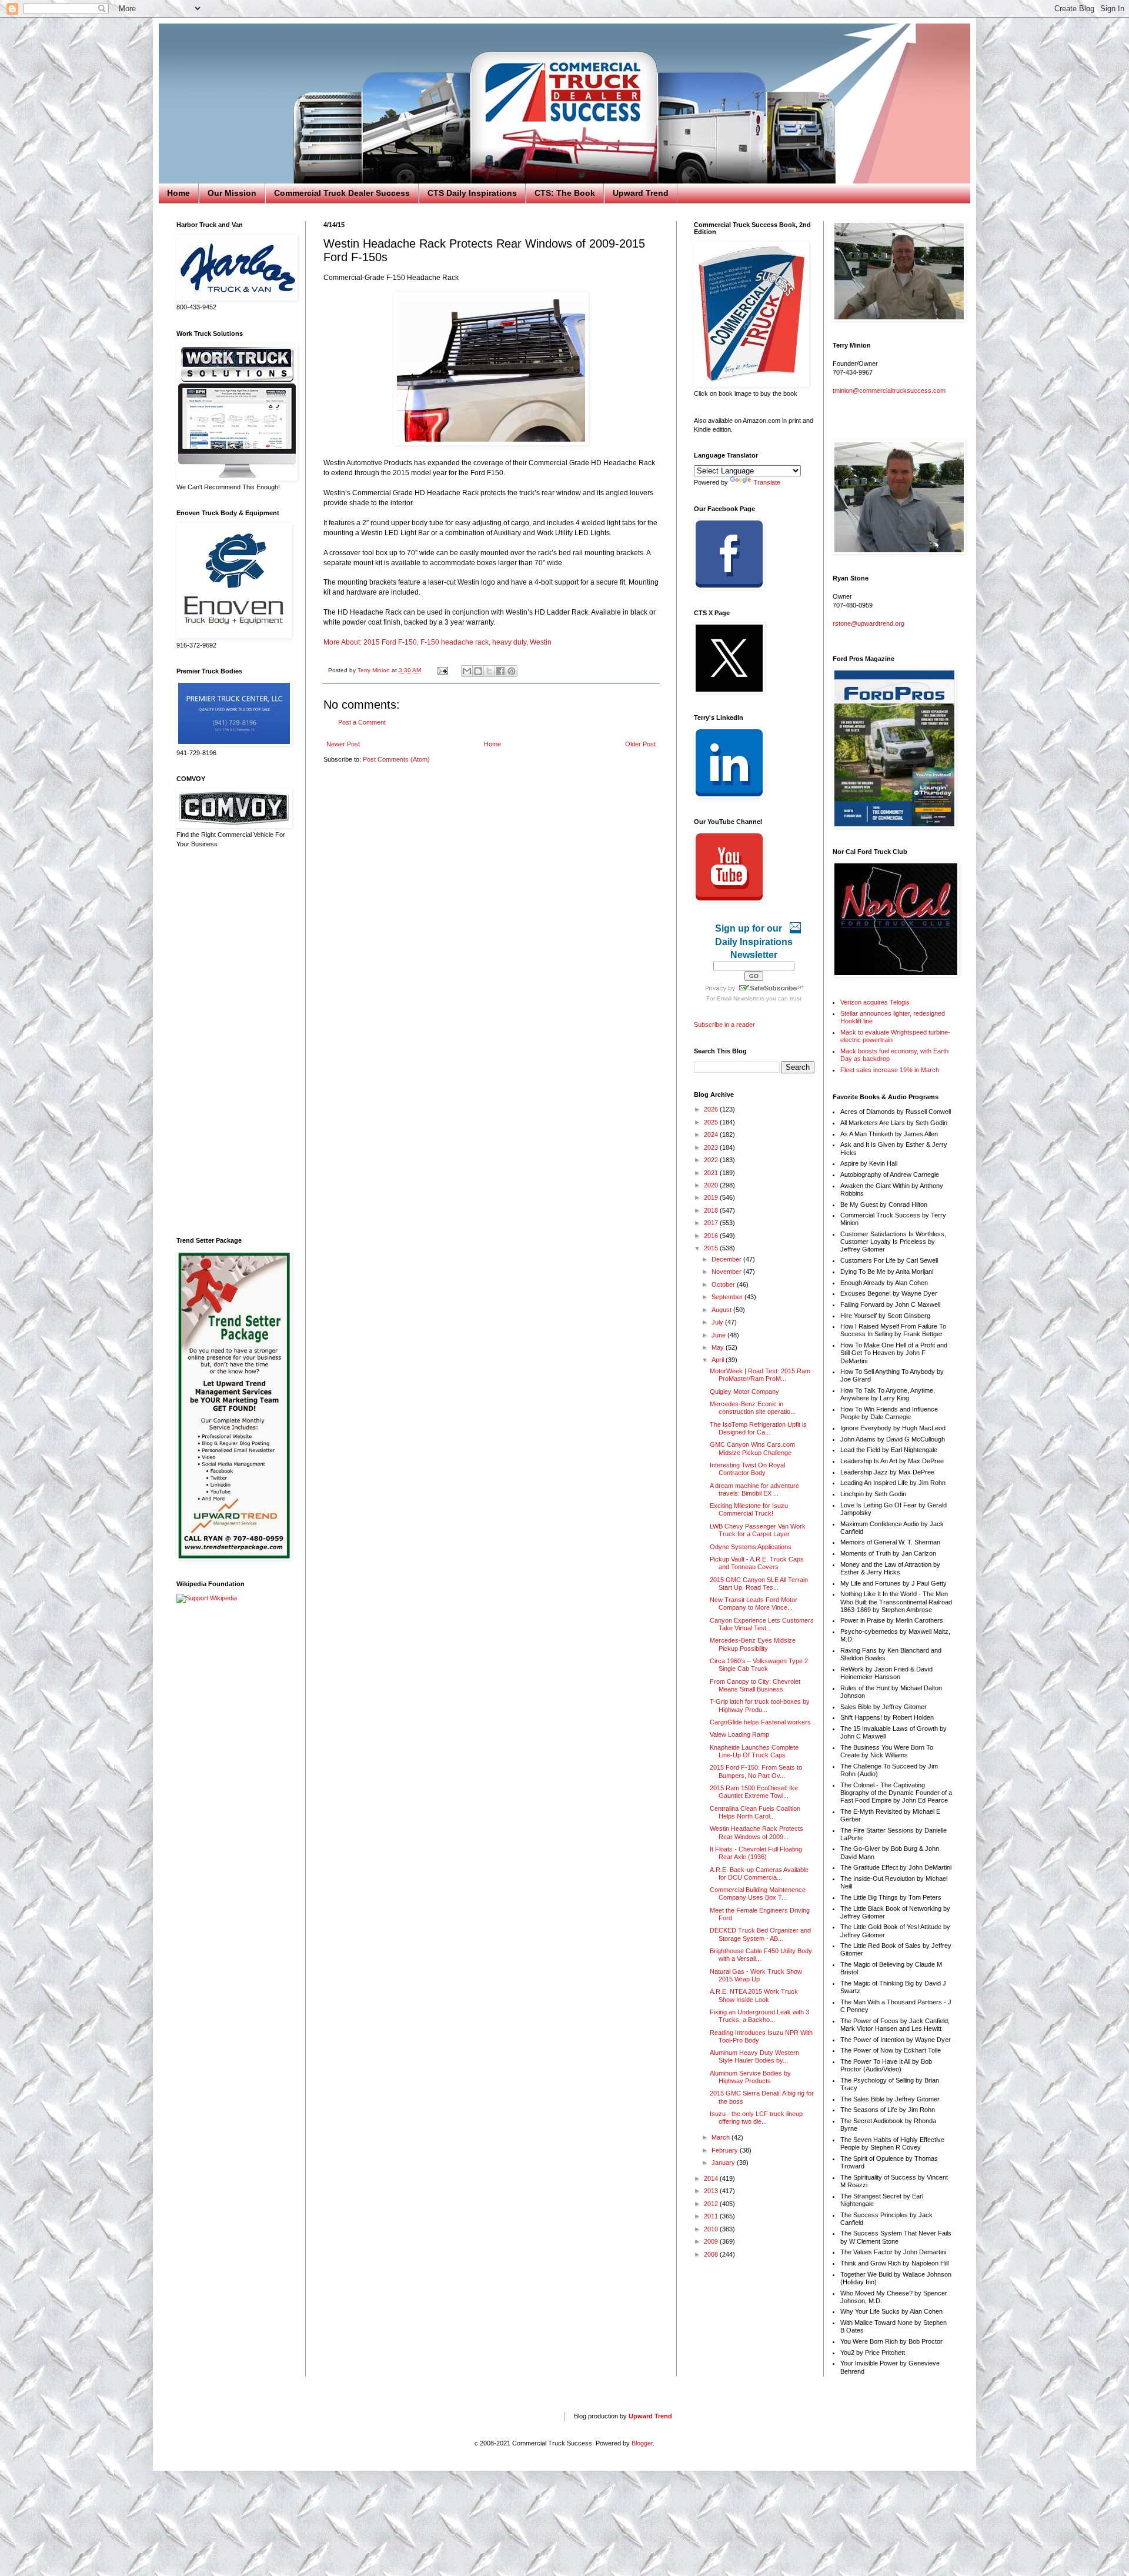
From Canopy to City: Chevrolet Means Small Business (755, 1685)
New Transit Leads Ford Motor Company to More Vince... (754, 1604)
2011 (712, 2216)
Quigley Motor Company (744, 1392)
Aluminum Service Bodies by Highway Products (750, 2077)
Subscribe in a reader (724, 1025)
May (719, 1347)
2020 (712, 1185)
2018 (712, 1210)
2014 (712, 2178)
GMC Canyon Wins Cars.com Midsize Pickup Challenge (752, 1448)
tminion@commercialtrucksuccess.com (889, 391)
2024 (712, 1134)
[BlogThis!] (478, 671)
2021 (712, 1173)
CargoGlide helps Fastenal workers (760, 1722)
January (724, 2163)
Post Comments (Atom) (396, 759)
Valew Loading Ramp (739, 1734)
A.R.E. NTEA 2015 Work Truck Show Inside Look (754, 1995)
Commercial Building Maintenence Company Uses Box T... (758, 1893)
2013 (712, 2191)
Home (178, 193)
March (722, 2137)
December (727, 1259)
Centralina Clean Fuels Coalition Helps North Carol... (755, 1812)
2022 (712, 1160)
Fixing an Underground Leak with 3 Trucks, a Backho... (759, 2016)
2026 (712, 1109)
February (726, 2150)
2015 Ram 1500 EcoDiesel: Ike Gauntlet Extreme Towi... (754, 1792)
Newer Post (343, 744)
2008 (712, 2254)
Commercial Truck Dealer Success (342, 193)
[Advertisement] (232, 1043)
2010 (712, 2229)
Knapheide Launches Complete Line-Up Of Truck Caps (754, 1751)
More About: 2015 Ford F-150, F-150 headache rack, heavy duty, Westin (437, 642)
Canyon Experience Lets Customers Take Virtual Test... (762, 1624)
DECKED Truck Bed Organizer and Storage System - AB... (760, 1934)
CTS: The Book (565, 193)
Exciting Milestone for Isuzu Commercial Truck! (749, 1509)
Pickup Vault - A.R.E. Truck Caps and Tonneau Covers (757, 1563)
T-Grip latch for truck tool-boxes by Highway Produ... (760, 1705)
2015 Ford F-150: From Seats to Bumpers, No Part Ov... (756, 1771)
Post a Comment (362, 722)
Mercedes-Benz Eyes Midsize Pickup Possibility (753, 1644)
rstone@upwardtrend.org (869, 623)
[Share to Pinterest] (512, 671)
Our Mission (232, 193)
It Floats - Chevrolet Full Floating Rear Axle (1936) (756, 1853)
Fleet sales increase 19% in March (890, 1070)
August (722, 1310)
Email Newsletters (741, 998)
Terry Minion (375, 670)
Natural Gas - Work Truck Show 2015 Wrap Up (756, 1975)
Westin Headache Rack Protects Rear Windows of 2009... (756, 1832)
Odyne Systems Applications (751, 1547)
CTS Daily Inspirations (472, 193)
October (724, 1284)
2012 (712, 2204)
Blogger (642, 2443)
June (719, 1335)
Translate (767, 482)
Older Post (640, 744)
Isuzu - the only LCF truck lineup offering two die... (756, 2118)
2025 (712, 1122)
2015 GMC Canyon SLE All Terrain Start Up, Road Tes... (759, 1584)
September (728, 1297)
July (718, 1322)
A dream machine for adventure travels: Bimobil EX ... (754, 1489)
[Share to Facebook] (500, 671)
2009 (712, 2241)
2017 (712, 1223)
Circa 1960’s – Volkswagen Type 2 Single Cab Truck (759, 1665)
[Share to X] (489, 671)
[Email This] (467, 671)
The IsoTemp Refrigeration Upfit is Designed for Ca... (758, 1428)
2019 (712, 1197)
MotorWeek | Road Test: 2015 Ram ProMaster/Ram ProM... (760, 1375)
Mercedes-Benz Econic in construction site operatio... (753, 1408)
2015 (712, 1248)
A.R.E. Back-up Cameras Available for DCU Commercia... (759, 1873)
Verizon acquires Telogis (875, 1002)
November (727, 1272)
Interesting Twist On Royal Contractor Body (747, 1469)
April (719, 1360)
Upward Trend (641, 193)
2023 (712, 1147)
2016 (712, 1236)
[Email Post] (442, 670)
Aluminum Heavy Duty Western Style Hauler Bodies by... (754, 2056)
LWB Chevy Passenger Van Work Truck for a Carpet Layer (758, 1530)
